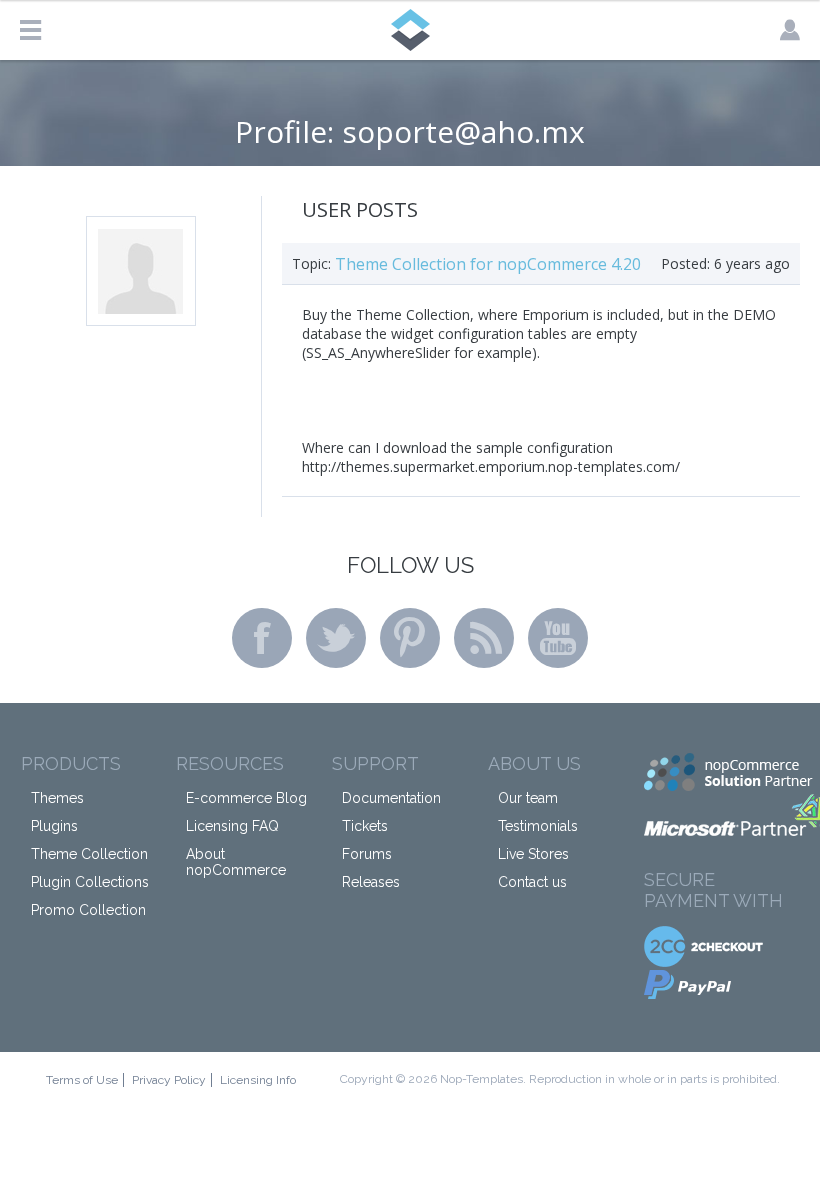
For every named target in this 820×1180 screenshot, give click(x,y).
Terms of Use (82, 1080)
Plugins (54, 826)
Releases (371, 882)
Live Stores (533, 854)
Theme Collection (89, 854)
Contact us (532, 882)
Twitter (336, 638)
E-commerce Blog (246, 798)
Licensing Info (258, 1080)
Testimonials (538, 826)
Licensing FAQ (232, 826)
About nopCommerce (236, 862)
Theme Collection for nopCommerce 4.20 (488, 264)
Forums (367, 854)
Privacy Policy (169, 1080)
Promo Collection (88, 910)
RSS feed (484, 638)
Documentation (391, 798)
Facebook (262, 638)
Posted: (685, 263)
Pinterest (410, 638)
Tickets (365, 826)
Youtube (558, 638)
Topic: (311, 263)
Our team (528, 798)
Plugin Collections (90, 882)
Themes (57, 798)
